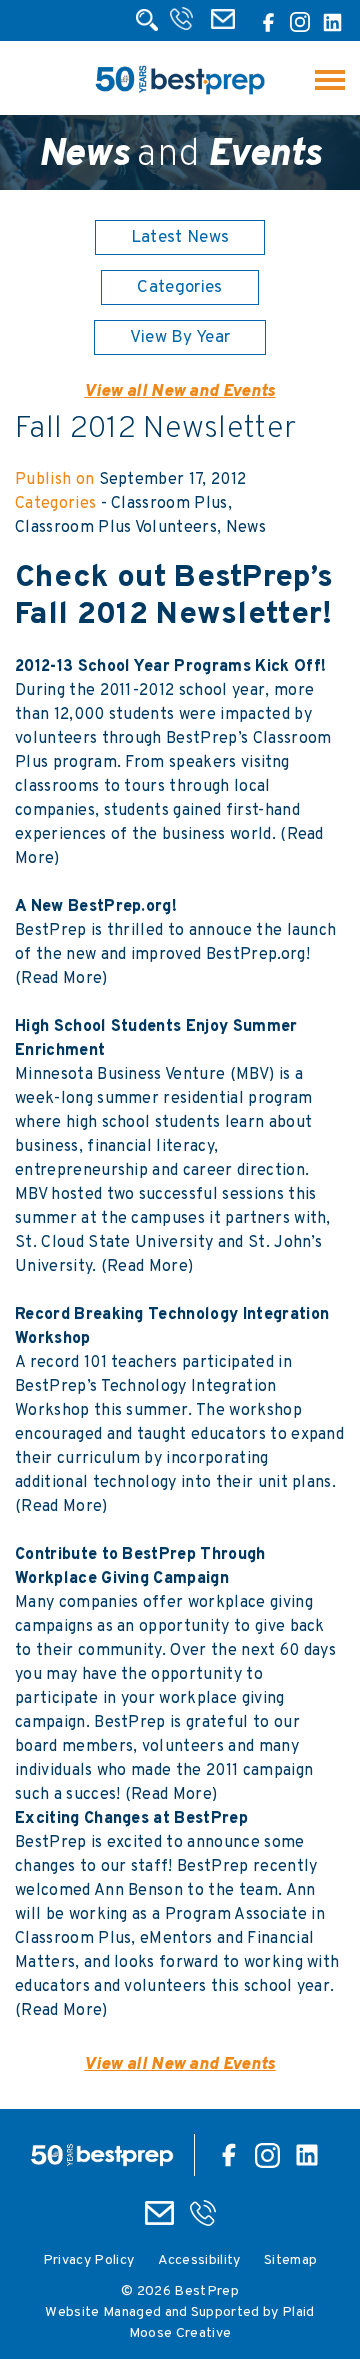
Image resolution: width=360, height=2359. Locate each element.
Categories (179, 288)
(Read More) (61, 979)
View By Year (180, 338)
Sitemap (290, 2260)
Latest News (180, 238)
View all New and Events (179, 392)
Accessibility (199, 2260)
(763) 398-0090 (183, 25)
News (246, 528)
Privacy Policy (88, 2260)
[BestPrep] (180, 97)
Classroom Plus (169, 504)
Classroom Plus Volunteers (116, 528)
